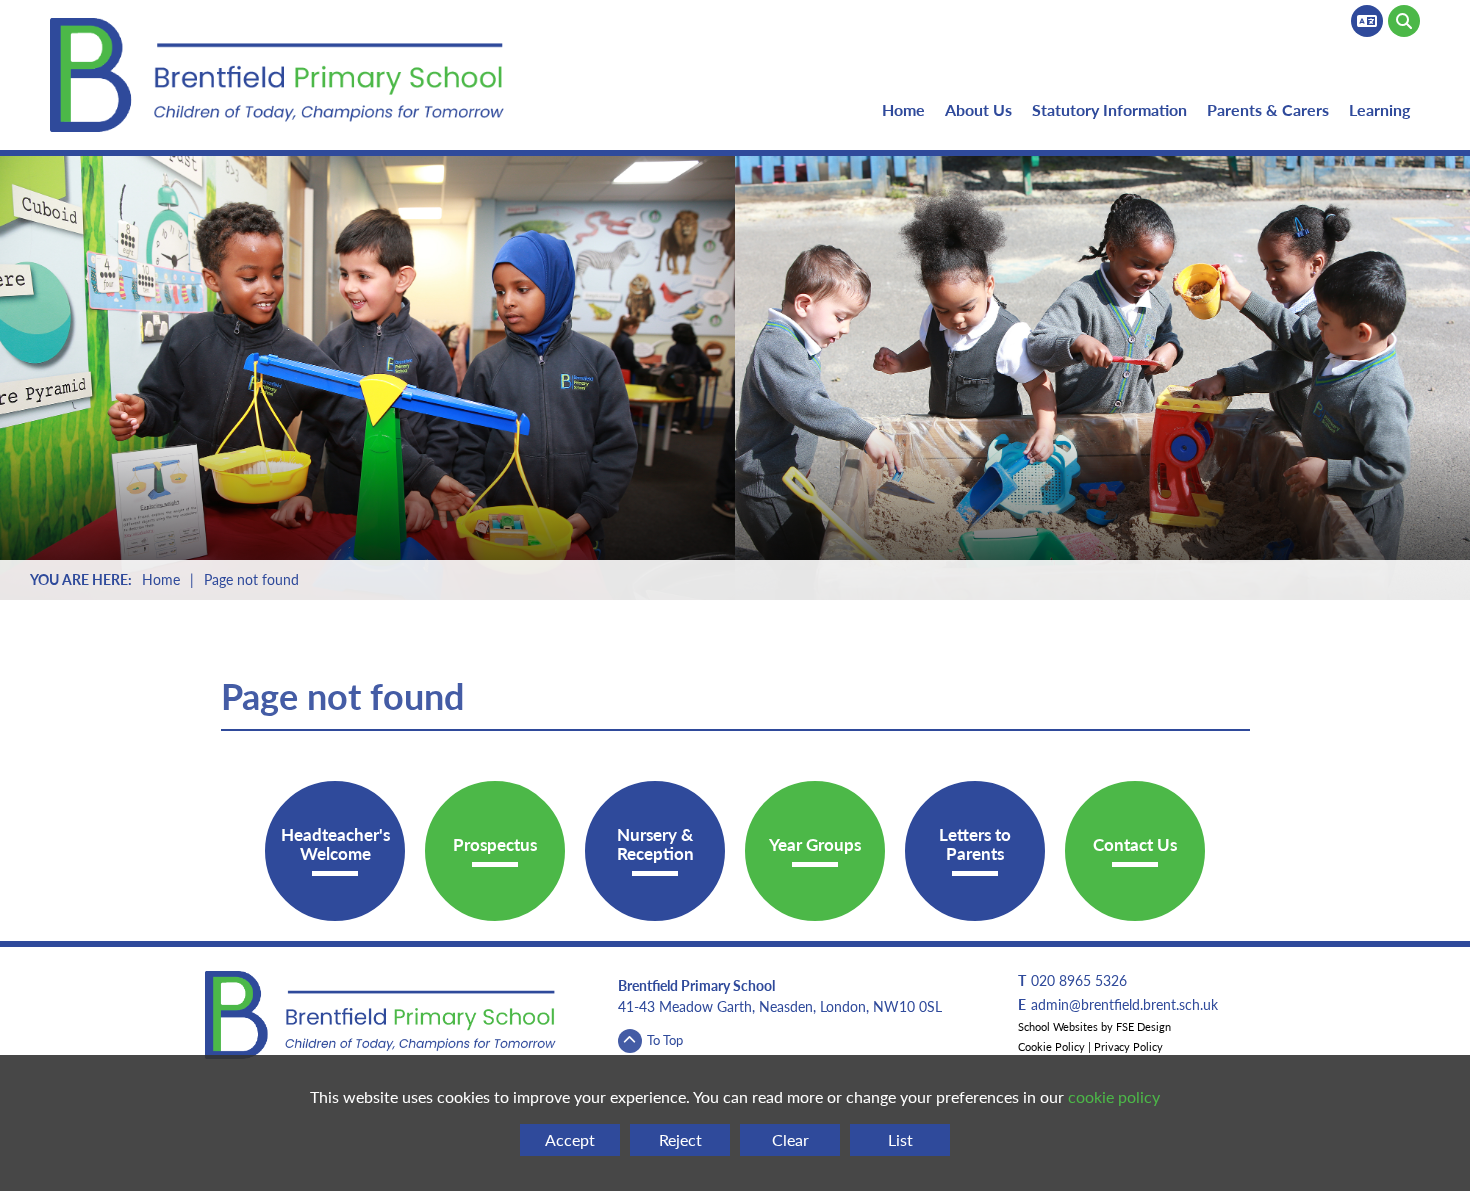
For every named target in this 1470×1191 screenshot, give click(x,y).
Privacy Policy (1128, 1046)
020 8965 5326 (1079, 980)
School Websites (1058, 1026)
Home (161, 579)
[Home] (281, 75)
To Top (665, 1039)
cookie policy (1114, 1096)
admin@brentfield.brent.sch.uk (1124, 1004)
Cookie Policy (1051, 1046)
